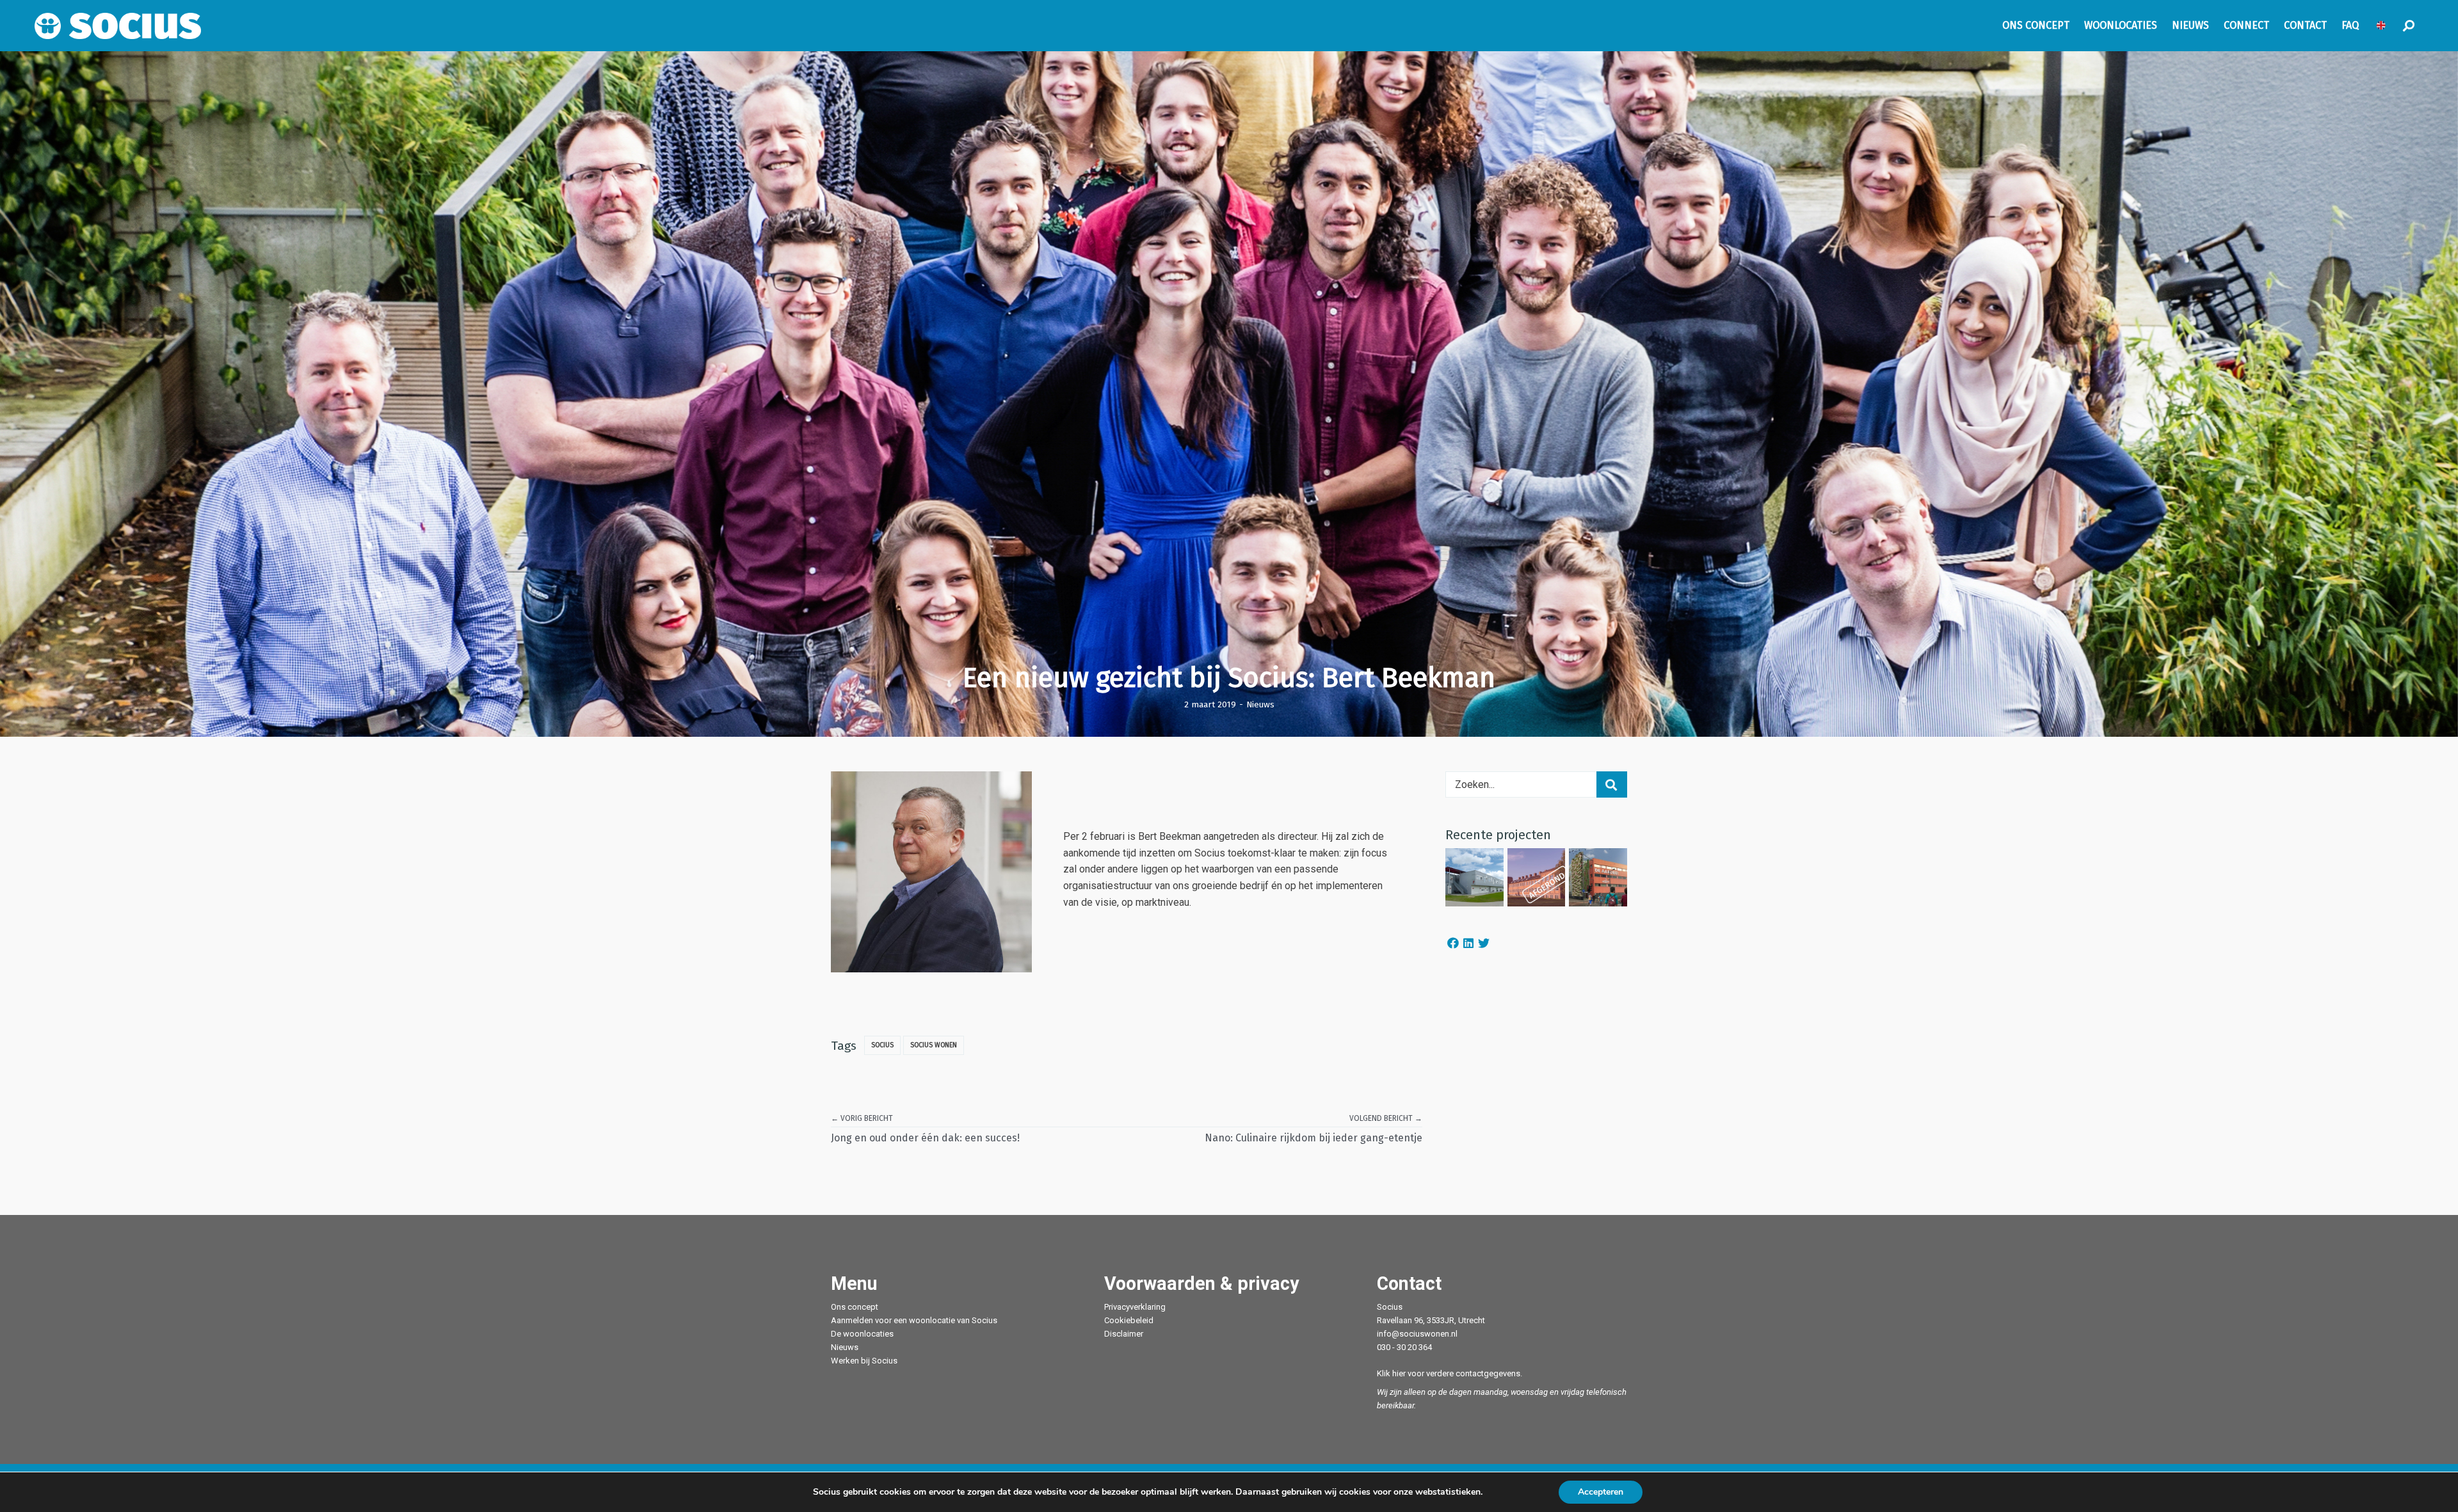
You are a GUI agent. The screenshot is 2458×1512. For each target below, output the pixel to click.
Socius (882, 1045)
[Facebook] (1453, 943)
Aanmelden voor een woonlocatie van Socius (914, 1320)
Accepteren (1601, 1492)
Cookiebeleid (1129, 1320)
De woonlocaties (862, 1334)
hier (1399, 1373)
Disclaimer (1124, 1334)
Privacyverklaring (1135, 1307)
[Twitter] (1484, 943)
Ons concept (855, 1307)
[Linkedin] (1468, 943)
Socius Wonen (934, 1045)
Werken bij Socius (864, 1361)
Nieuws (1260, 704)
